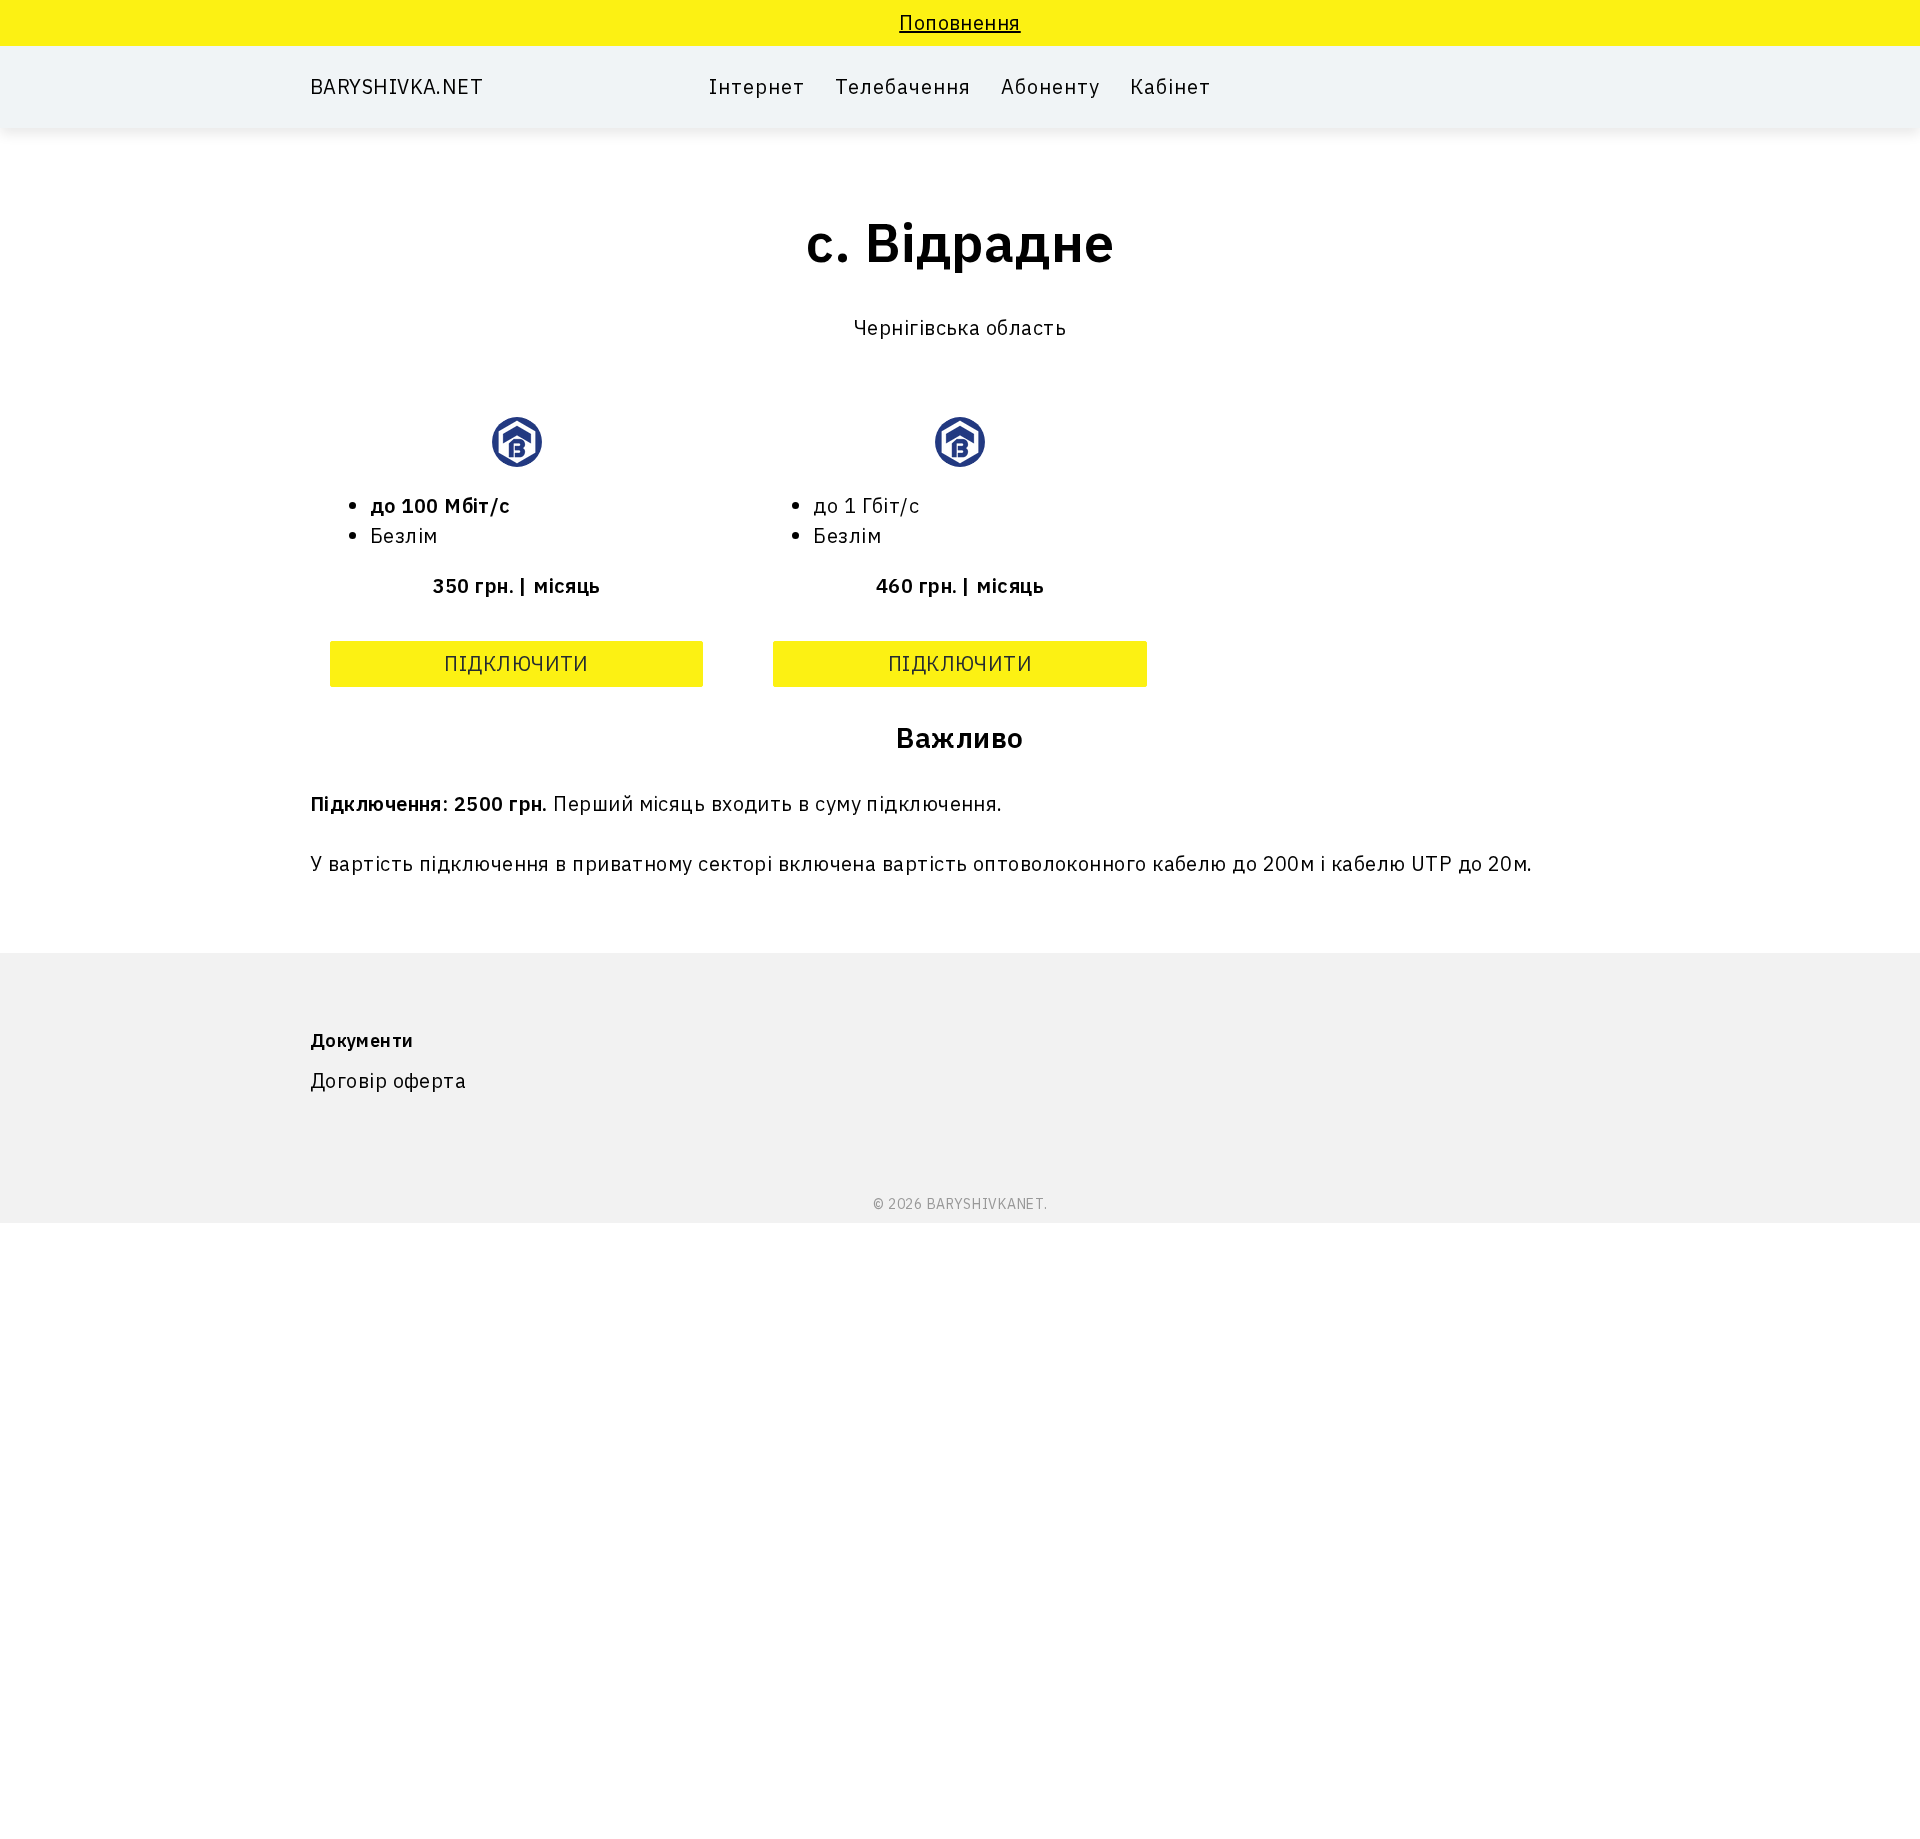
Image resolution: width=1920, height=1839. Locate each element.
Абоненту (1050, 87)
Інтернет (757, 87)
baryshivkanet (985, 1204)
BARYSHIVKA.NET (396, 86)
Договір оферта (388, 1080)
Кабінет (1170, 87)
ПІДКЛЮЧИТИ (516, 663)
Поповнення (960, 22)
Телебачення (903, 87)
